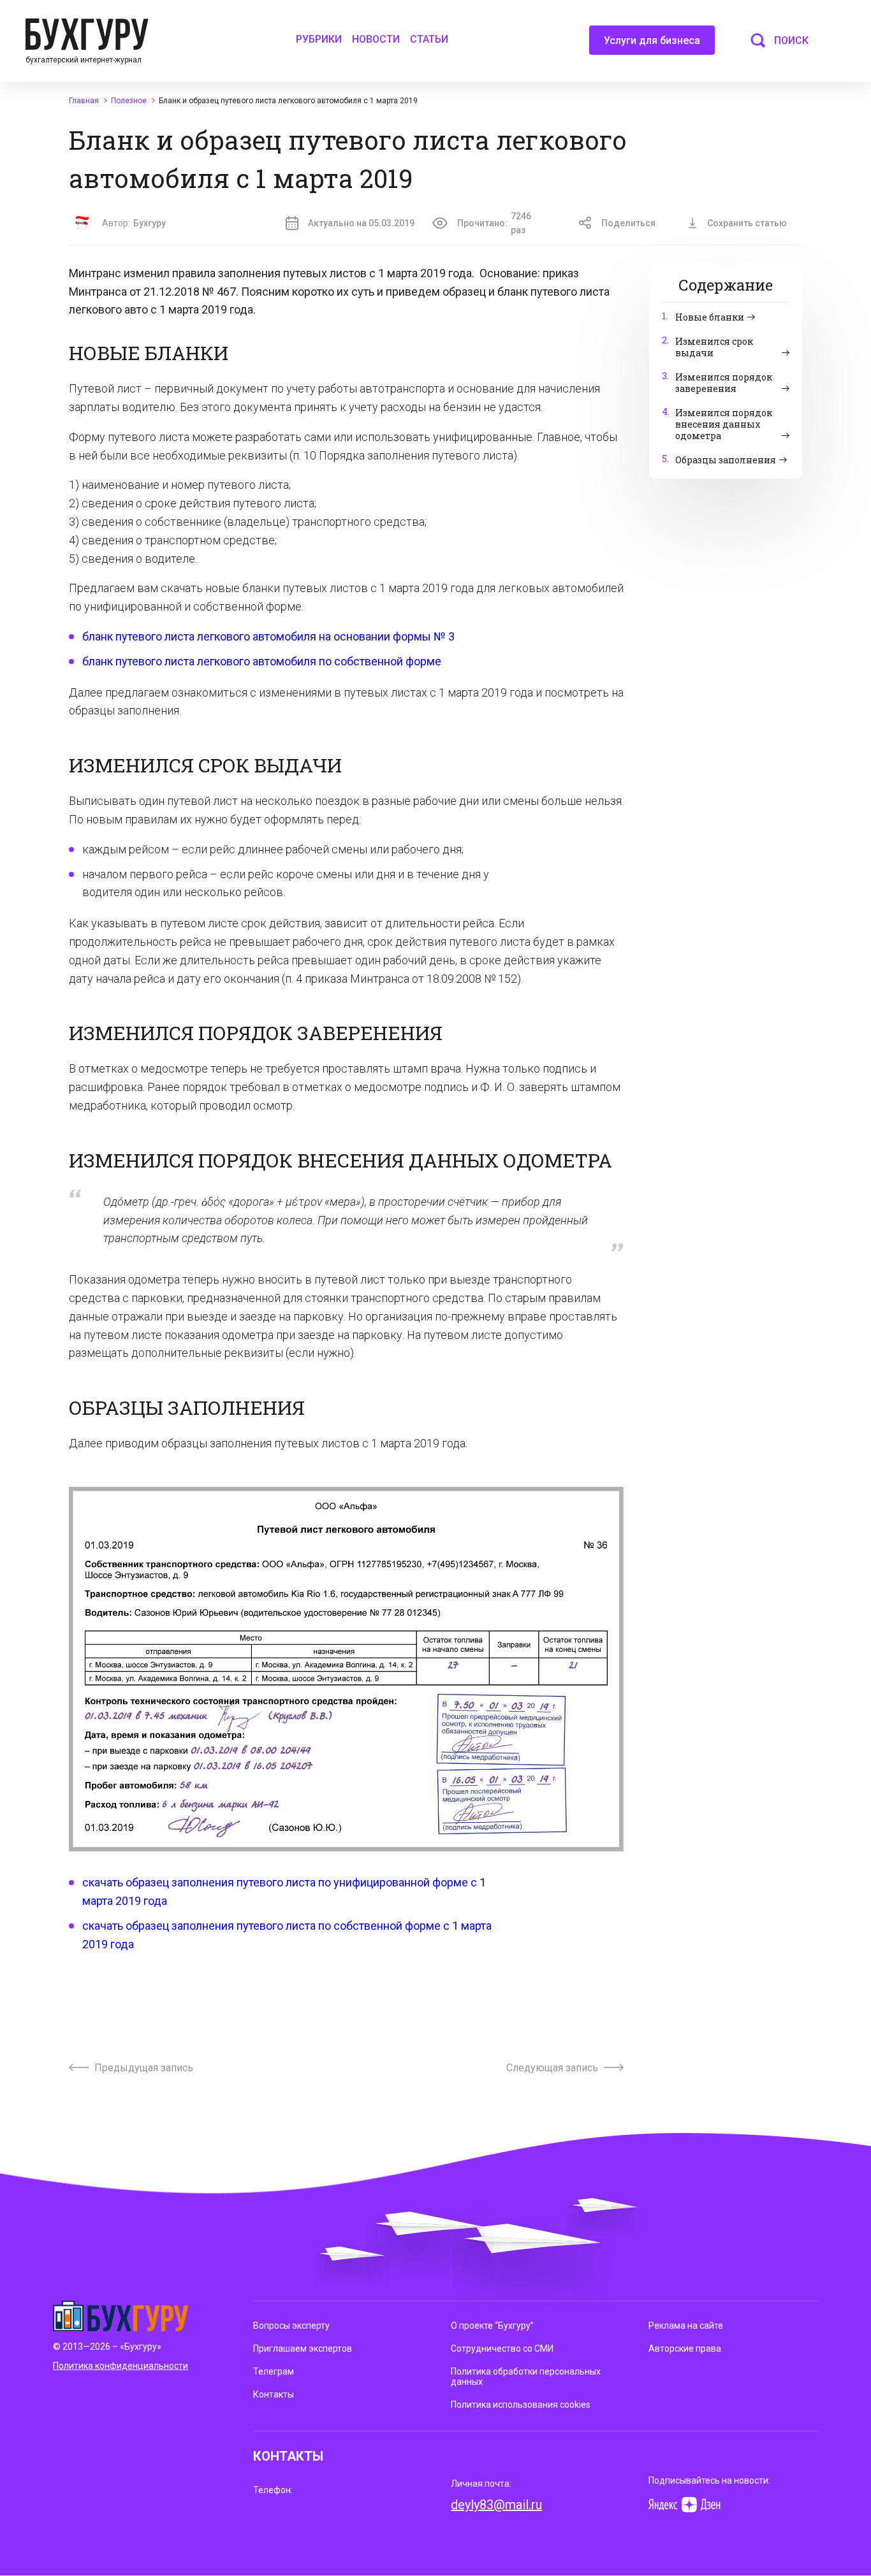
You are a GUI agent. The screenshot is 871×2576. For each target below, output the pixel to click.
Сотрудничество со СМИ (502, 2348)
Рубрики (319, 39)
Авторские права (685, 2348)
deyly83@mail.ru (496, 2505)
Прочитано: (494, 223)
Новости (376, 39)
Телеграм (274, 2371)
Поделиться (628, 223)
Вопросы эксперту (291, 2326)
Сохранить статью (747, 223)
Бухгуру (150, 223)
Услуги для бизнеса (652, 40)
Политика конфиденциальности (121, 2366)
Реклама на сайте (686, 2326)
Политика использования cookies (521, 2405)
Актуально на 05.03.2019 (361, 223)
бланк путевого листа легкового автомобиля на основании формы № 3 (268, 636)
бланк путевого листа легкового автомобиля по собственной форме (262, 661)
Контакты (274, 2394)
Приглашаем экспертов (303, 2348)
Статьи (429, 39)
